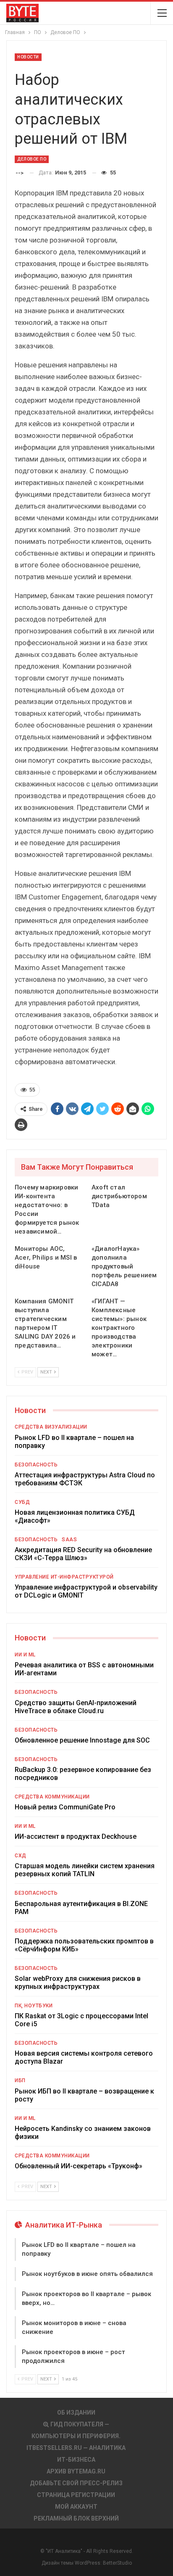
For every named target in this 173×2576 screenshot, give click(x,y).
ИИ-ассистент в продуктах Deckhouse (76, 1836)
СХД (21, 1856)
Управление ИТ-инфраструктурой (64, 1577)
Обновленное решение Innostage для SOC (82, 1740)
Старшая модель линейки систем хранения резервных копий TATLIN (85, 1870)
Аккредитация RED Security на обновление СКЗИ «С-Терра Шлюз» (83, 1554)
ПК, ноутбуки (34, 2006)
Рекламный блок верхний (76, 2518)
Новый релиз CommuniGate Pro (65, 1807)
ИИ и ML (25, 1655)
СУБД (22, 1502)
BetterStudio (117, 2563)
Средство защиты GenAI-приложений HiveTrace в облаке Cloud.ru (76, 1707)
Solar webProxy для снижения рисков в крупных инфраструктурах (78, 1983)
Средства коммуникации (52, 1797)
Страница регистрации (76, 2495)
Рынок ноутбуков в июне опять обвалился (87, 2274)
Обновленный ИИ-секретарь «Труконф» (79, 2166)
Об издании (76, 2413)
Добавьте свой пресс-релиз (76, 2483)
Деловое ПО (32, 159)
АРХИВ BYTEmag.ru (76, 2471)
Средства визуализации (51, 1427)
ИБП (20, 2080)
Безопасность (36, 1465)
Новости (28, 57)
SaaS (69, 1540)
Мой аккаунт (76, 2507)
